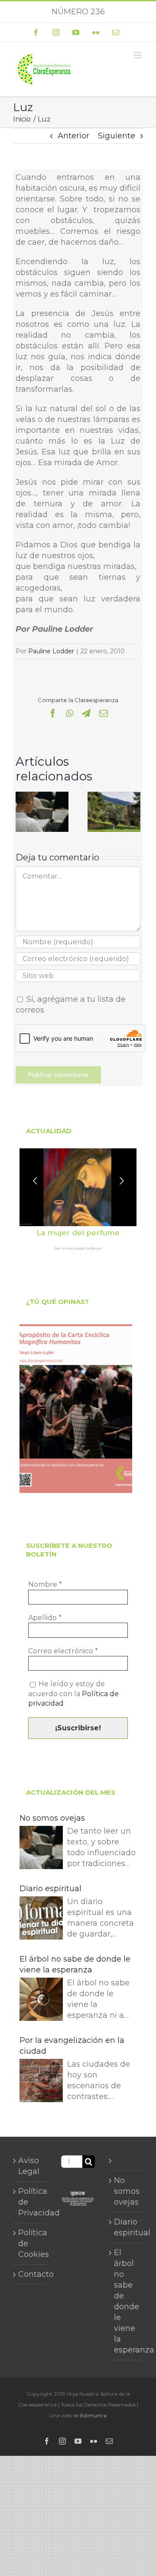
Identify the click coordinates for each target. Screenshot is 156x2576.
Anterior (73, 136)
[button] (22, 812)
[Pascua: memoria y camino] (114, 796)
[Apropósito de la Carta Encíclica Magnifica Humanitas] (76, 1409)
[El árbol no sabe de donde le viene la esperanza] (41, 2001)
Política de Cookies (31, 2244)
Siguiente (117, 136)
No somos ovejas (52, 1818)
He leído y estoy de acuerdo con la (73, 1694)
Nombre (45, 1584)
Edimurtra (93, 2415)
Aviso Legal (29, 2166)
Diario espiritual (50, 1889)
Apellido (45, 1618)
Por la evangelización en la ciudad (72, 2046)
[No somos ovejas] (42, 796)
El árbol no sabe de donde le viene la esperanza (75, 1964)
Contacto (31, 2274)
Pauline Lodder (51, 651)
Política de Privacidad (31, 2202)
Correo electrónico (63, 1651)
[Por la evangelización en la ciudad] (41, 2082)
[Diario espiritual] (41, 1919)
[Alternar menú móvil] (138, 55)
